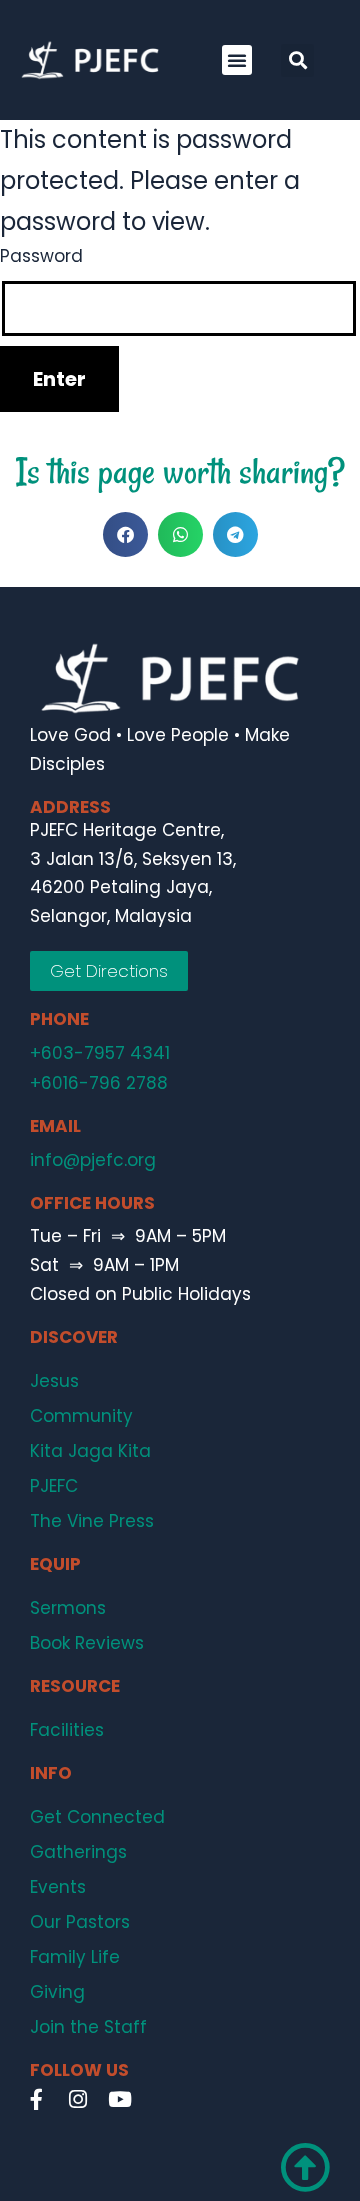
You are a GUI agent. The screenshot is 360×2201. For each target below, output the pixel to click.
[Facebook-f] (36, 2100)
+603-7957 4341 (100, 1053)
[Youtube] (120, 2100)
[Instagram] (78, 2100)
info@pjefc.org (93, 1160)
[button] (237, 60)
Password (41, 256)
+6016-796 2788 (99, 1083)
